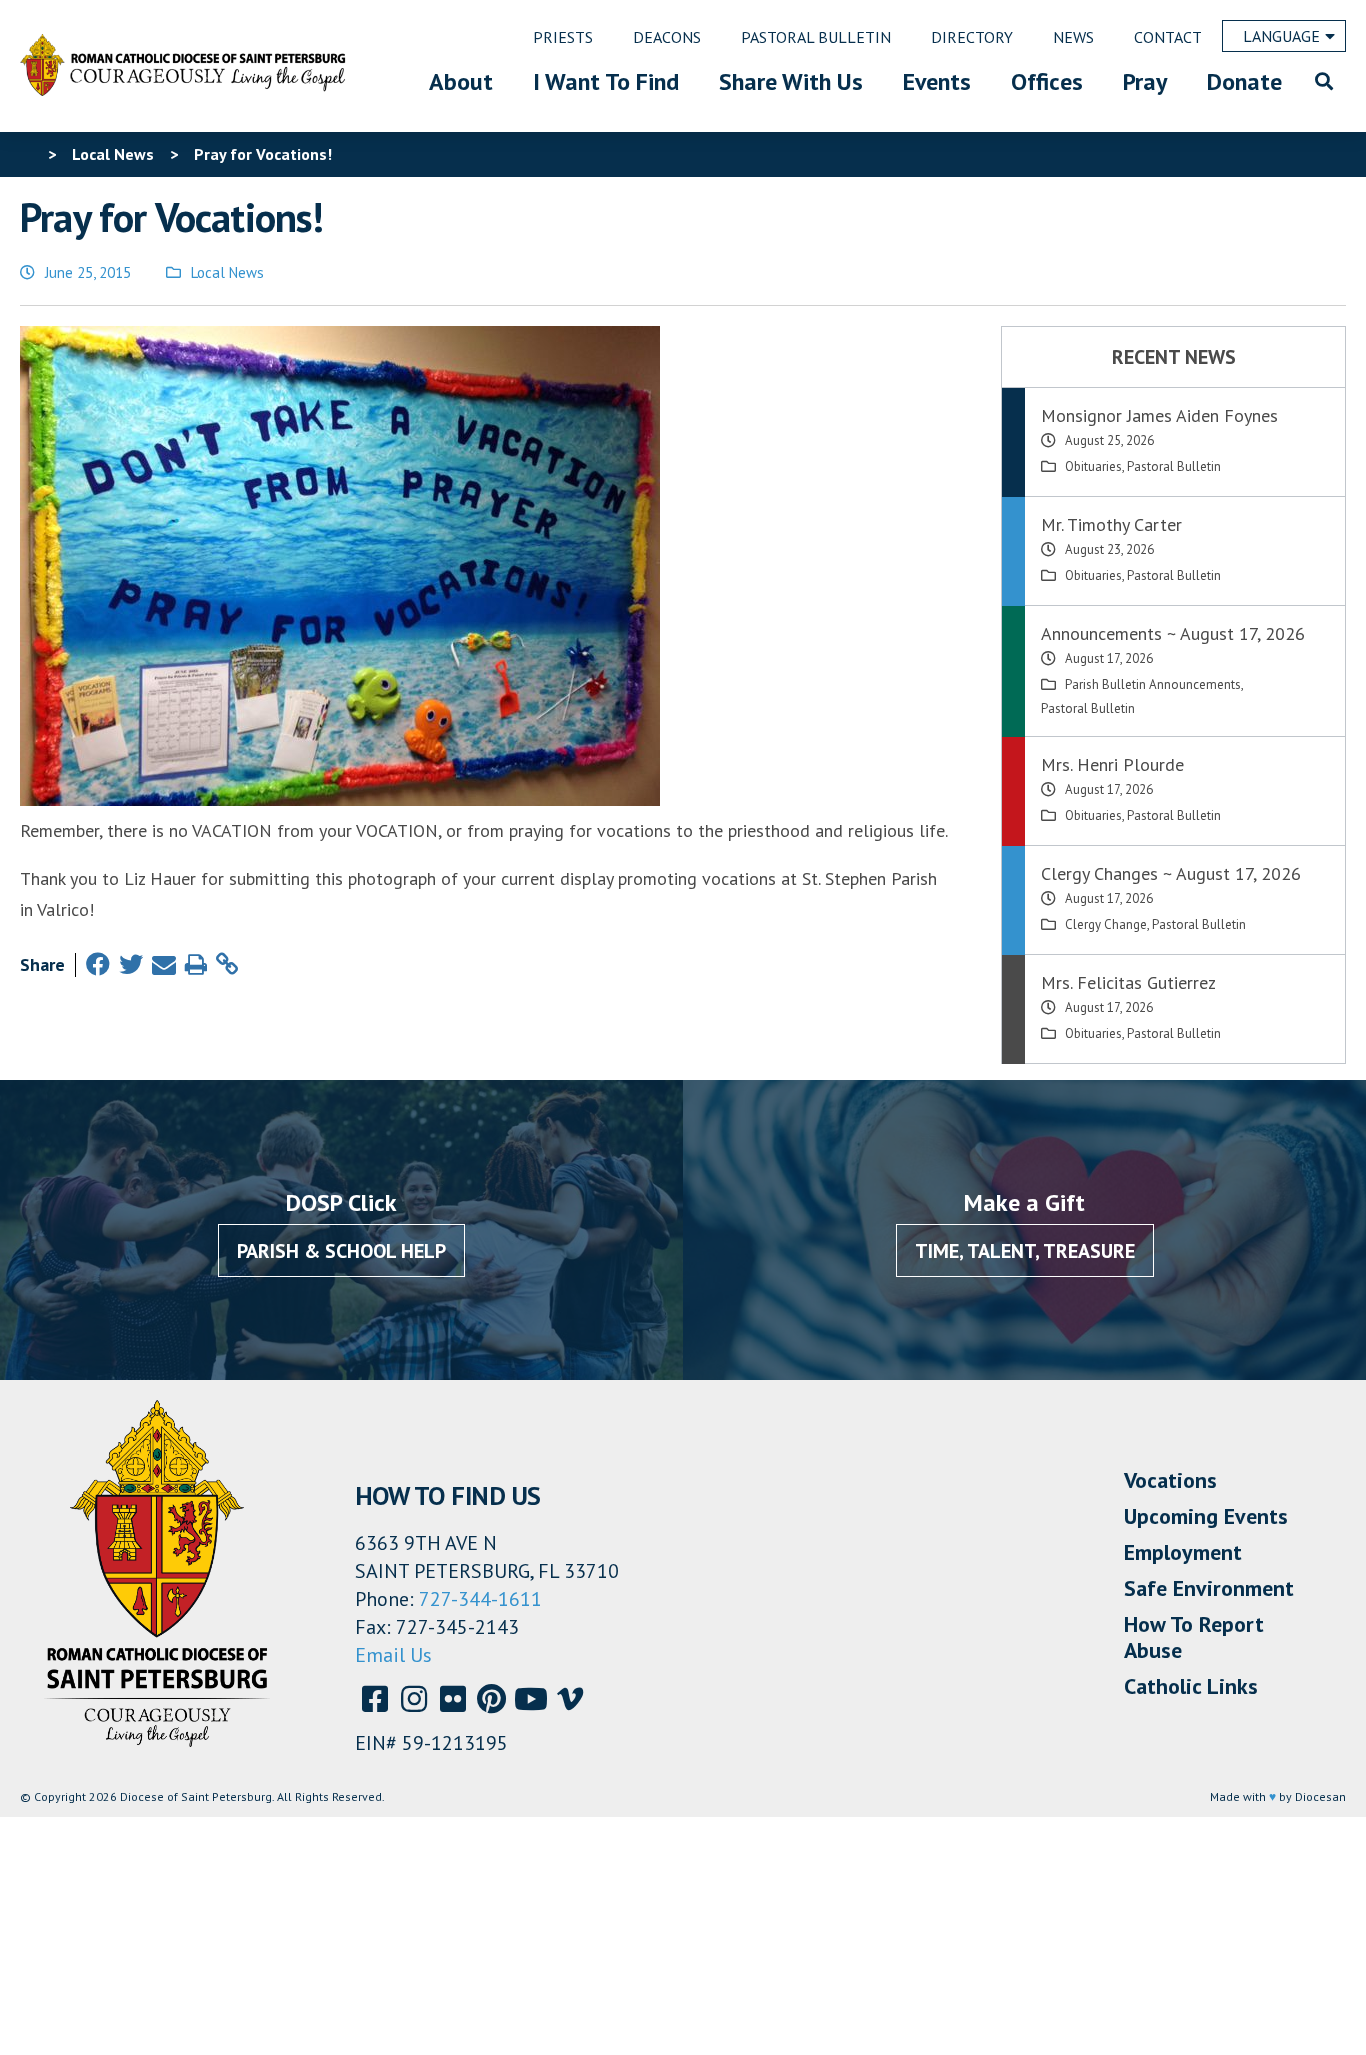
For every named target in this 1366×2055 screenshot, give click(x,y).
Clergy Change (1106, 924)
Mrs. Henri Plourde (1112, 764)
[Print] (196, 964)
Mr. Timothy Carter (1111, 524)
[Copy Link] (227, 964)
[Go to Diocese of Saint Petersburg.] (28, 154)
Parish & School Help (341, 1251)
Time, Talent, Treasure (1025, 1251)
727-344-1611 (480, 1599)
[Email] (164, 964)
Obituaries (1093, 466)
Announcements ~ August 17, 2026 (1173, 633)
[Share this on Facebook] (98, 964)
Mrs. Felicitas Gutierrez (1128, 982)
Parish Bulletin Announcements (1153, 684)
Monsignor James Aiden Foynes (1159, 415)
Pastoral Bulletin (1174, 466)
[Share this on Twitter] (131, 964)
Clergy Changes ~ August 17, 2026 (1171, 873)
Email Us (393, 1655)
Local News (227, 272)
